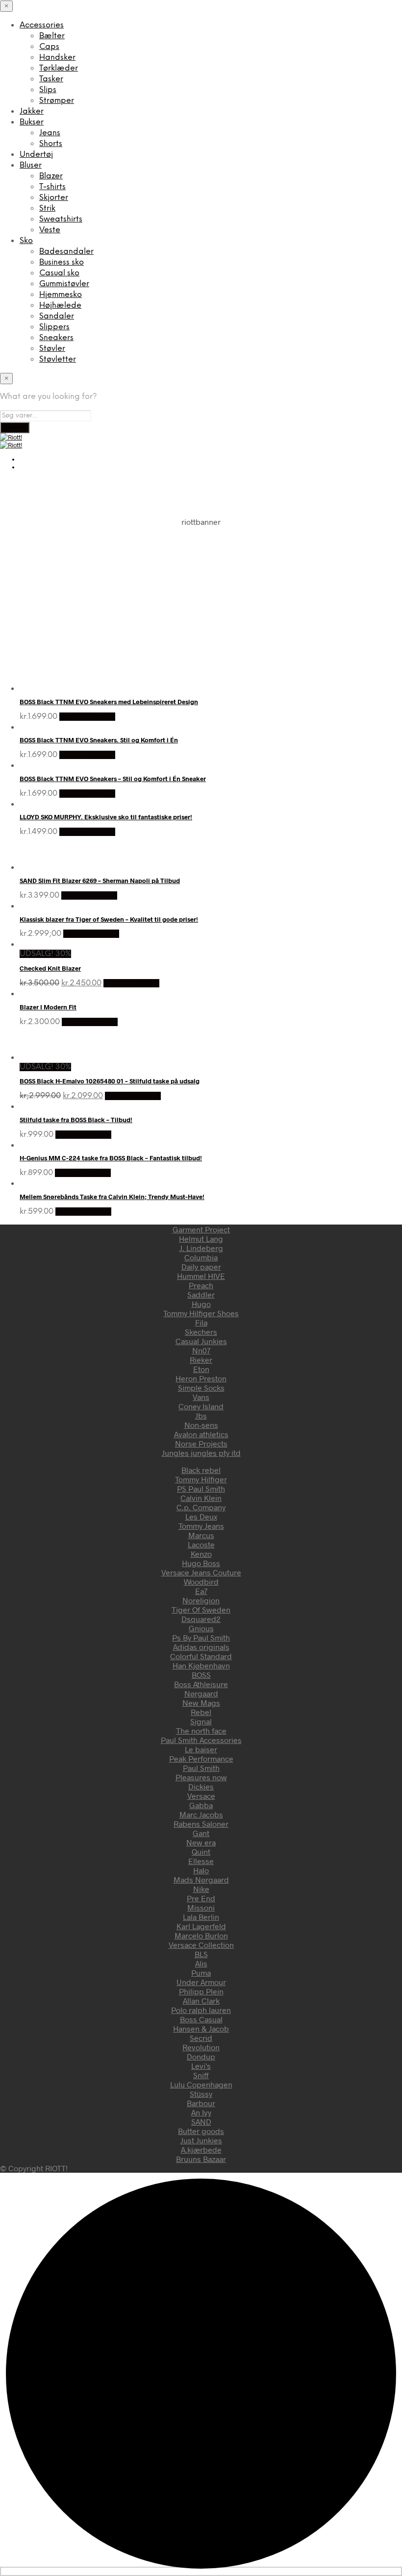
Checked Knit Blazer (50, 968)
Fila (201, 1322)
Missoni (201, 1907)
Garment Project (201, 1229)
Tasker (51, 79)
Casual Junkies (201, 1341)
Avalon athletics (201, 1434)
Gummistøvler (64, 284)
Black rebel (201, 1470)
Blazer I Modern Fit (48, 1007)
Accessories (42, 25)
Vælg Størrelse (87, 717)
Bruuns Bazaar (201, 2159)
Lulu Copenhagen (201, 2084)
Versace (201, 1796)
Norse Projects (201, 1443)
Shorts (51, 144)
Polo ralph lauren (201, 2010)
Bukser (32, 122)
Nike (201, 1889)
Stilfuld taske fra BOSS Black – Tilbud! (76, 1120)
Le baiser (201, 1749)
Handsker (57, 58)
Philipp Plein (201, 1991)
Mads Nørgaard (201, 1879)
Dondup (201, 2056)
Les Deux (201, 1516)
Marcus (201, 1535)
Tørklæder (59, 68)
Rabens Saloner (201, 1824)
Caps (49, 47)
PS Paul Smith (201, 1488)
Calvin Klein (201, 1498)
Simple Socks (201, 1387)
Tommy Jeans (201, 1526)
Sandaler (57, 316)
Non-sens (201, 1425)
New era (201, 1842)
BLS (201, 1954)
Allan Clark (201, 2000)
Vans (201, 1397)
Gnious (201, 1628)
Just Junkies (201, 2140)
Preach (201, 1285)
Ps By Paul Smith (201, 1637)
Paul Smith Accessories (201, 1740)
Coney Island (201, 1406)
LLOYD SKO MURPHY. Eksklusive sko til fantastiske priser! (106, 817)
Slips (48, 90)
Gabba (201, 1805)
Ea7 (201, 1591)
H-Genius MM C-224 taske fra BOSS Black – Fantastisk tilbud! (111, 1158)
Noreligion (201, 1600)
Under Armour (201, 1982)
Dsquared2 (201, 1619)
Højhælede (60, 306)
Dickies (201, 1786)
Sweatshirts (61, 219)
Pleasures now (201, 1777)
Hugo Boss (201, 1563)
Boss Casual (201, 2019)
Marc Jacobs (201, 1814)
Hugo (201, 1304)
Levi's (201, 2066)
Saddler (201, 1294)
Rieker (201, 1360)
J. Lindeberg (201, 1248)
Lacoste (201, 1544)
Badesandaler (66, 252)
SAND (201, 2122)
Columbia (201, 1257)
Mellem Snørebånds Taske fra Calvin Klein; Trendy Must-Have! (112, 1197)
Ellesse (201, 1861)
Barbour (201, 2103)
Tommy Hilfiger (201, 1479)
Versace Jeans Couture (201, 1572)
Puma (201, 1973)
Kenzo (201, 1554)
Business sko (62, 262)
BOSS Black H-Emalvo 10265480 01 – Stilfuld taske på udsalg (110, 1081)
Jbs (201, 1415)
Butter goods (201, 2131)
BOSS (201, 1675)
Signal (201, 1721)
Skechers (201, 1332)
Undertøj (36, 155)
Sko (26, 241)
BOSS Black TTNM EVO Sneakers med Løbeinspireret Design (109, 702)
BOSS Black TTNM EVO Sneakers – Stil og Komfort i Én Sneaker (113, 779)
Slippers (54, 327)
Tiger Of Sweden (201, 1609)
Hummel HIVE (201, 1276)
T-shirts (52, 187)
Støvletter (58, 359)
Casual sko (59, 273)
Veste (50, 230)
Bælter (52, 36)
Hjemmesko (61, 295)
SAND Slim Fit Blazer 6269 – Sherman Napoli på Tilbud (100, 881)
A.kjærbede (201, 2149)
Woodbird (201, 1582)
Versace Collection (201, 1945)
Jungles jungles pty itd (201, 1453)
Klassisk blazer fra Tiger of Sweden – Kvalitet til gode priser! (109, 919)
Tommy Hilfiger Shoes (201, 1313)
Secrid (201, 2038)
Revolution (201, 2047)
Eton (201, 1369)
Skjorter (54, 198)
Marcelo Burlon (201, 1935)
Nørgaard (201, 1693)
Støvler (52, 349)
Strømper (57, 101)
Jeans (50, 133)
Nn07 (201, 1350)
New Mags (201, 1703)
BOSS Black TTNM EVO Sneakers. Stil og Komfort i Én (99, 740)
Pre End (201, 1898)
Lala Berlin (201, 1917)
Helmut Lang (201, 1239)
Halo (201, 1870)
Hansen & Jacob (201, 2028)
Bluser (31, 165)
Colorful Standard (201, 1656)
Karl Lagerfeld (201, 1926)
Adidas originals (201, 1647)
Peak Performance (201, 1758)
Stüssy (201, 2094)
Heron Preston (201, 1378)
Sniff (201, 2075)
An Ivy (201, 2112)
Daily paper (201, 1266)
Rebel (201, 1712)
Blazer (51, 176)
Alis (201, 1963)
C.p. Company (201, 1507)
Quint (201, 1852)
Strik (47, 209)
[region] (201, 595)
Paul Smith (201, 1768)
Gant (201, 1833)
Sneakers (56, 338)
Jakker (32, 111)
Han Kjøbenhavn (201, 1665)
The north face (201, 1730)
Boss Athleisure (201, 1684)
